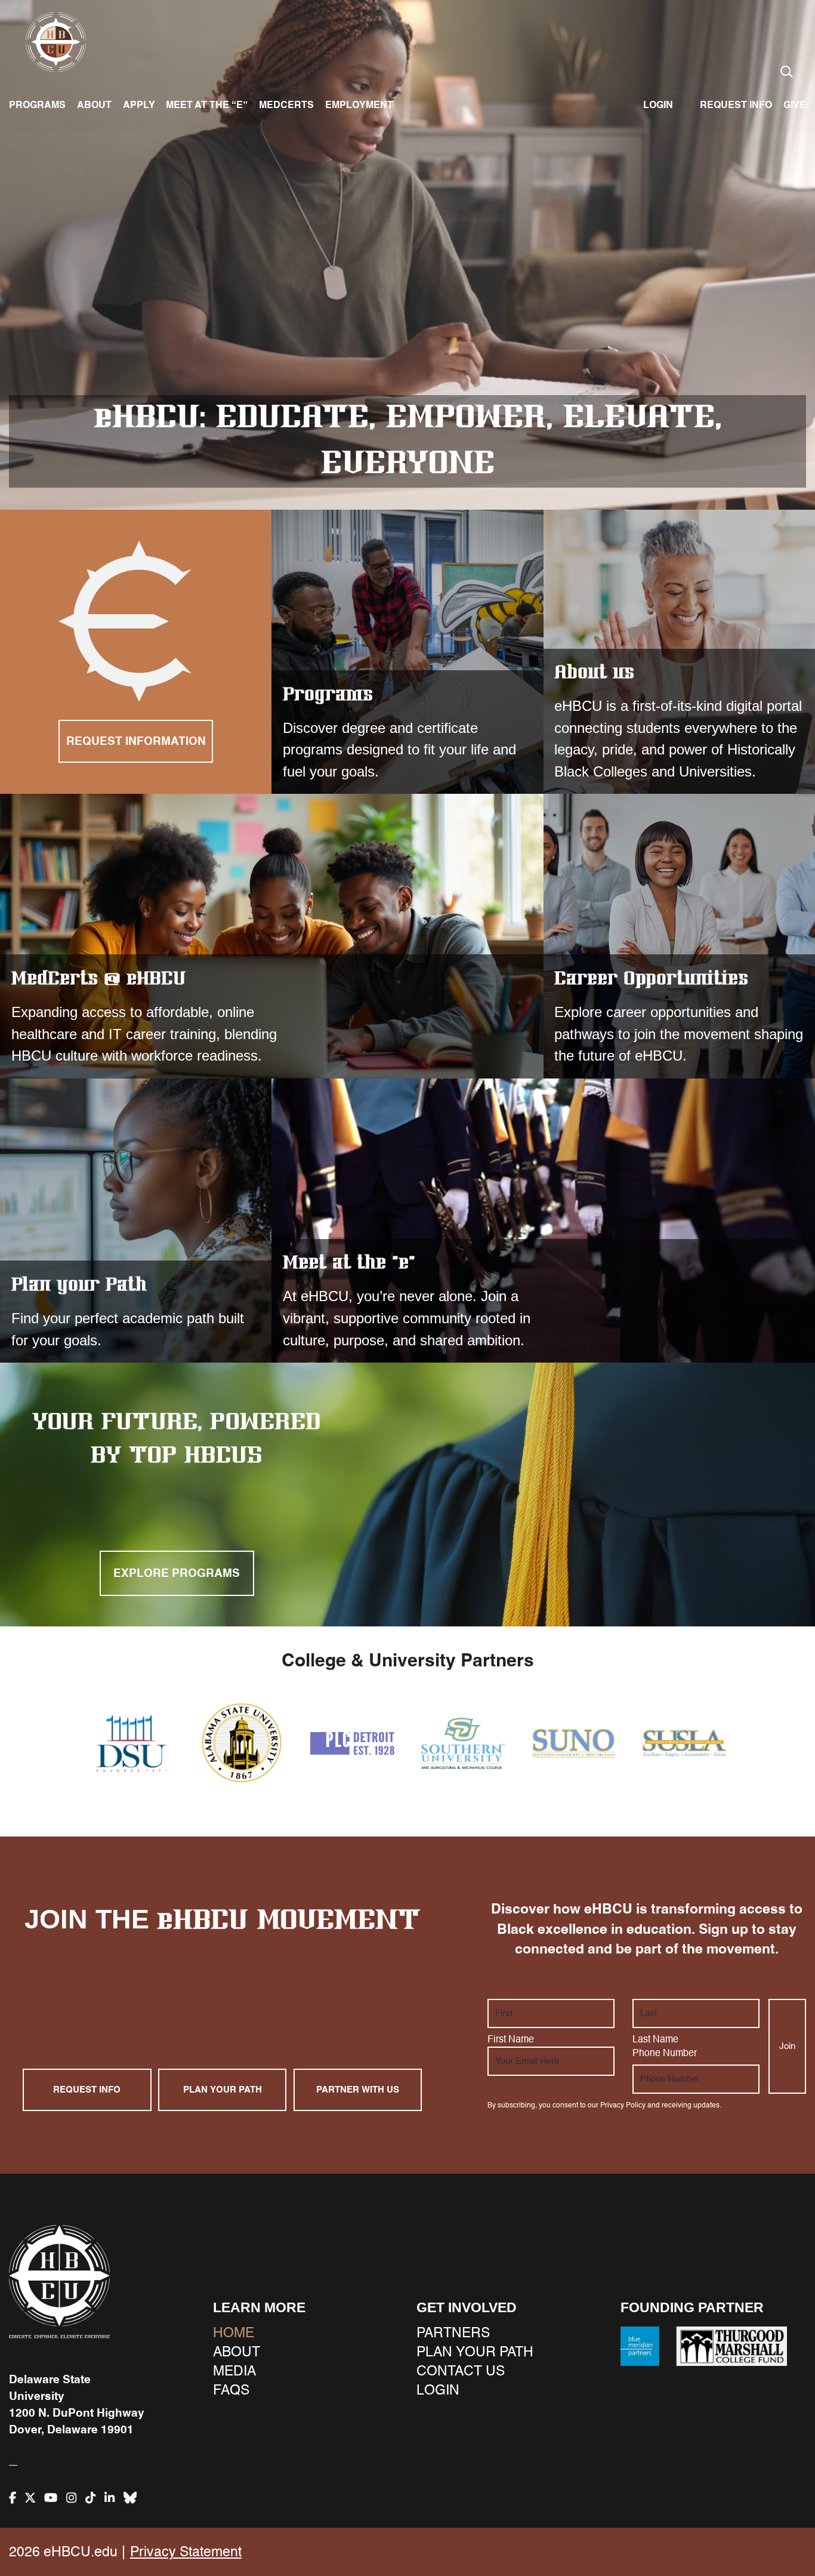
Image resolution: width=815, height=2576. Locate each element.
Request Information (136, 741)
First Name (511, 2040)
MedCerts (286, 105)
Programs (37, 105)
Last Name (655, 2040)
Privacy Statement (186, 2552)
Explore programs (177, 1573)
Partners (453, 2333)
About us (594, 673)
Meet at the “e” (207, 105)
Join (787, 2046)
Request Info (87, 2090)
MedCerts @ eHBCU (272, 936)
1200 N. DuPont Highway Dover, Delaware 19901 (77, 2421)
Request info (736, 105)
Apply (139, 105)
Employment (359, 105)
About (94, 105)
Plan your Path (136, 1221)
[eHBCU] (59, 2281)
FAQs (231, 2391)
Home (234, 2333)
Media (234, 2372)
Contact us (461, 2372)
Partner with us (358, 2090)
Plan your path (223, 2090)
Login (658, 105)
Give (795, 105)
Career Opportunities (679, 936)
